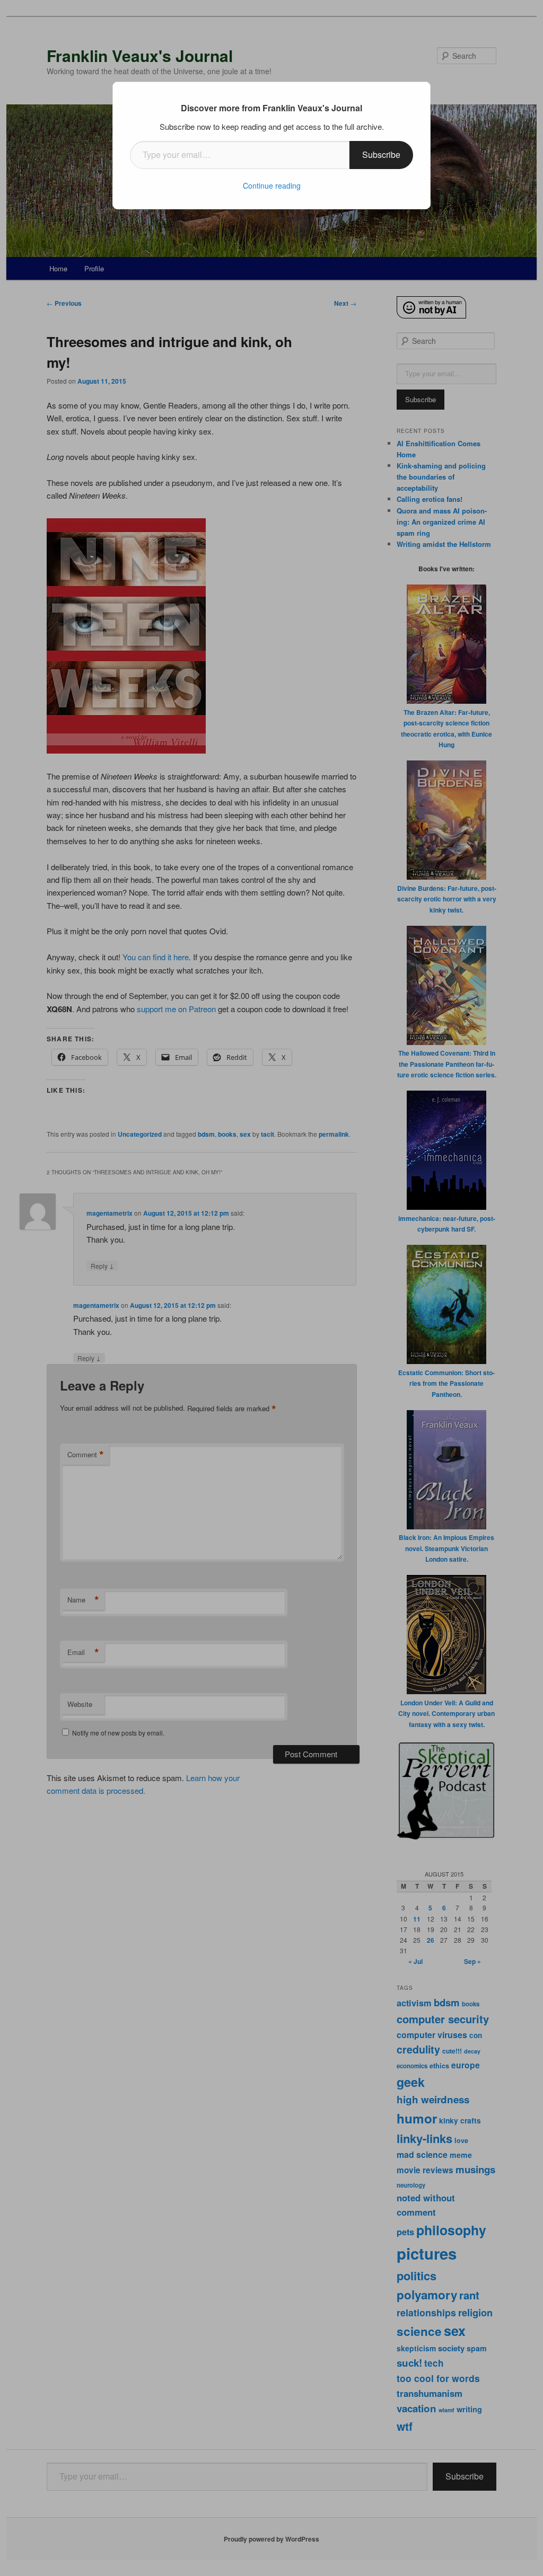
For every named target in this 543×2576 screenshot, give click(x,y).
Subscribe (381, 154)
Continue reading (272, 185)
